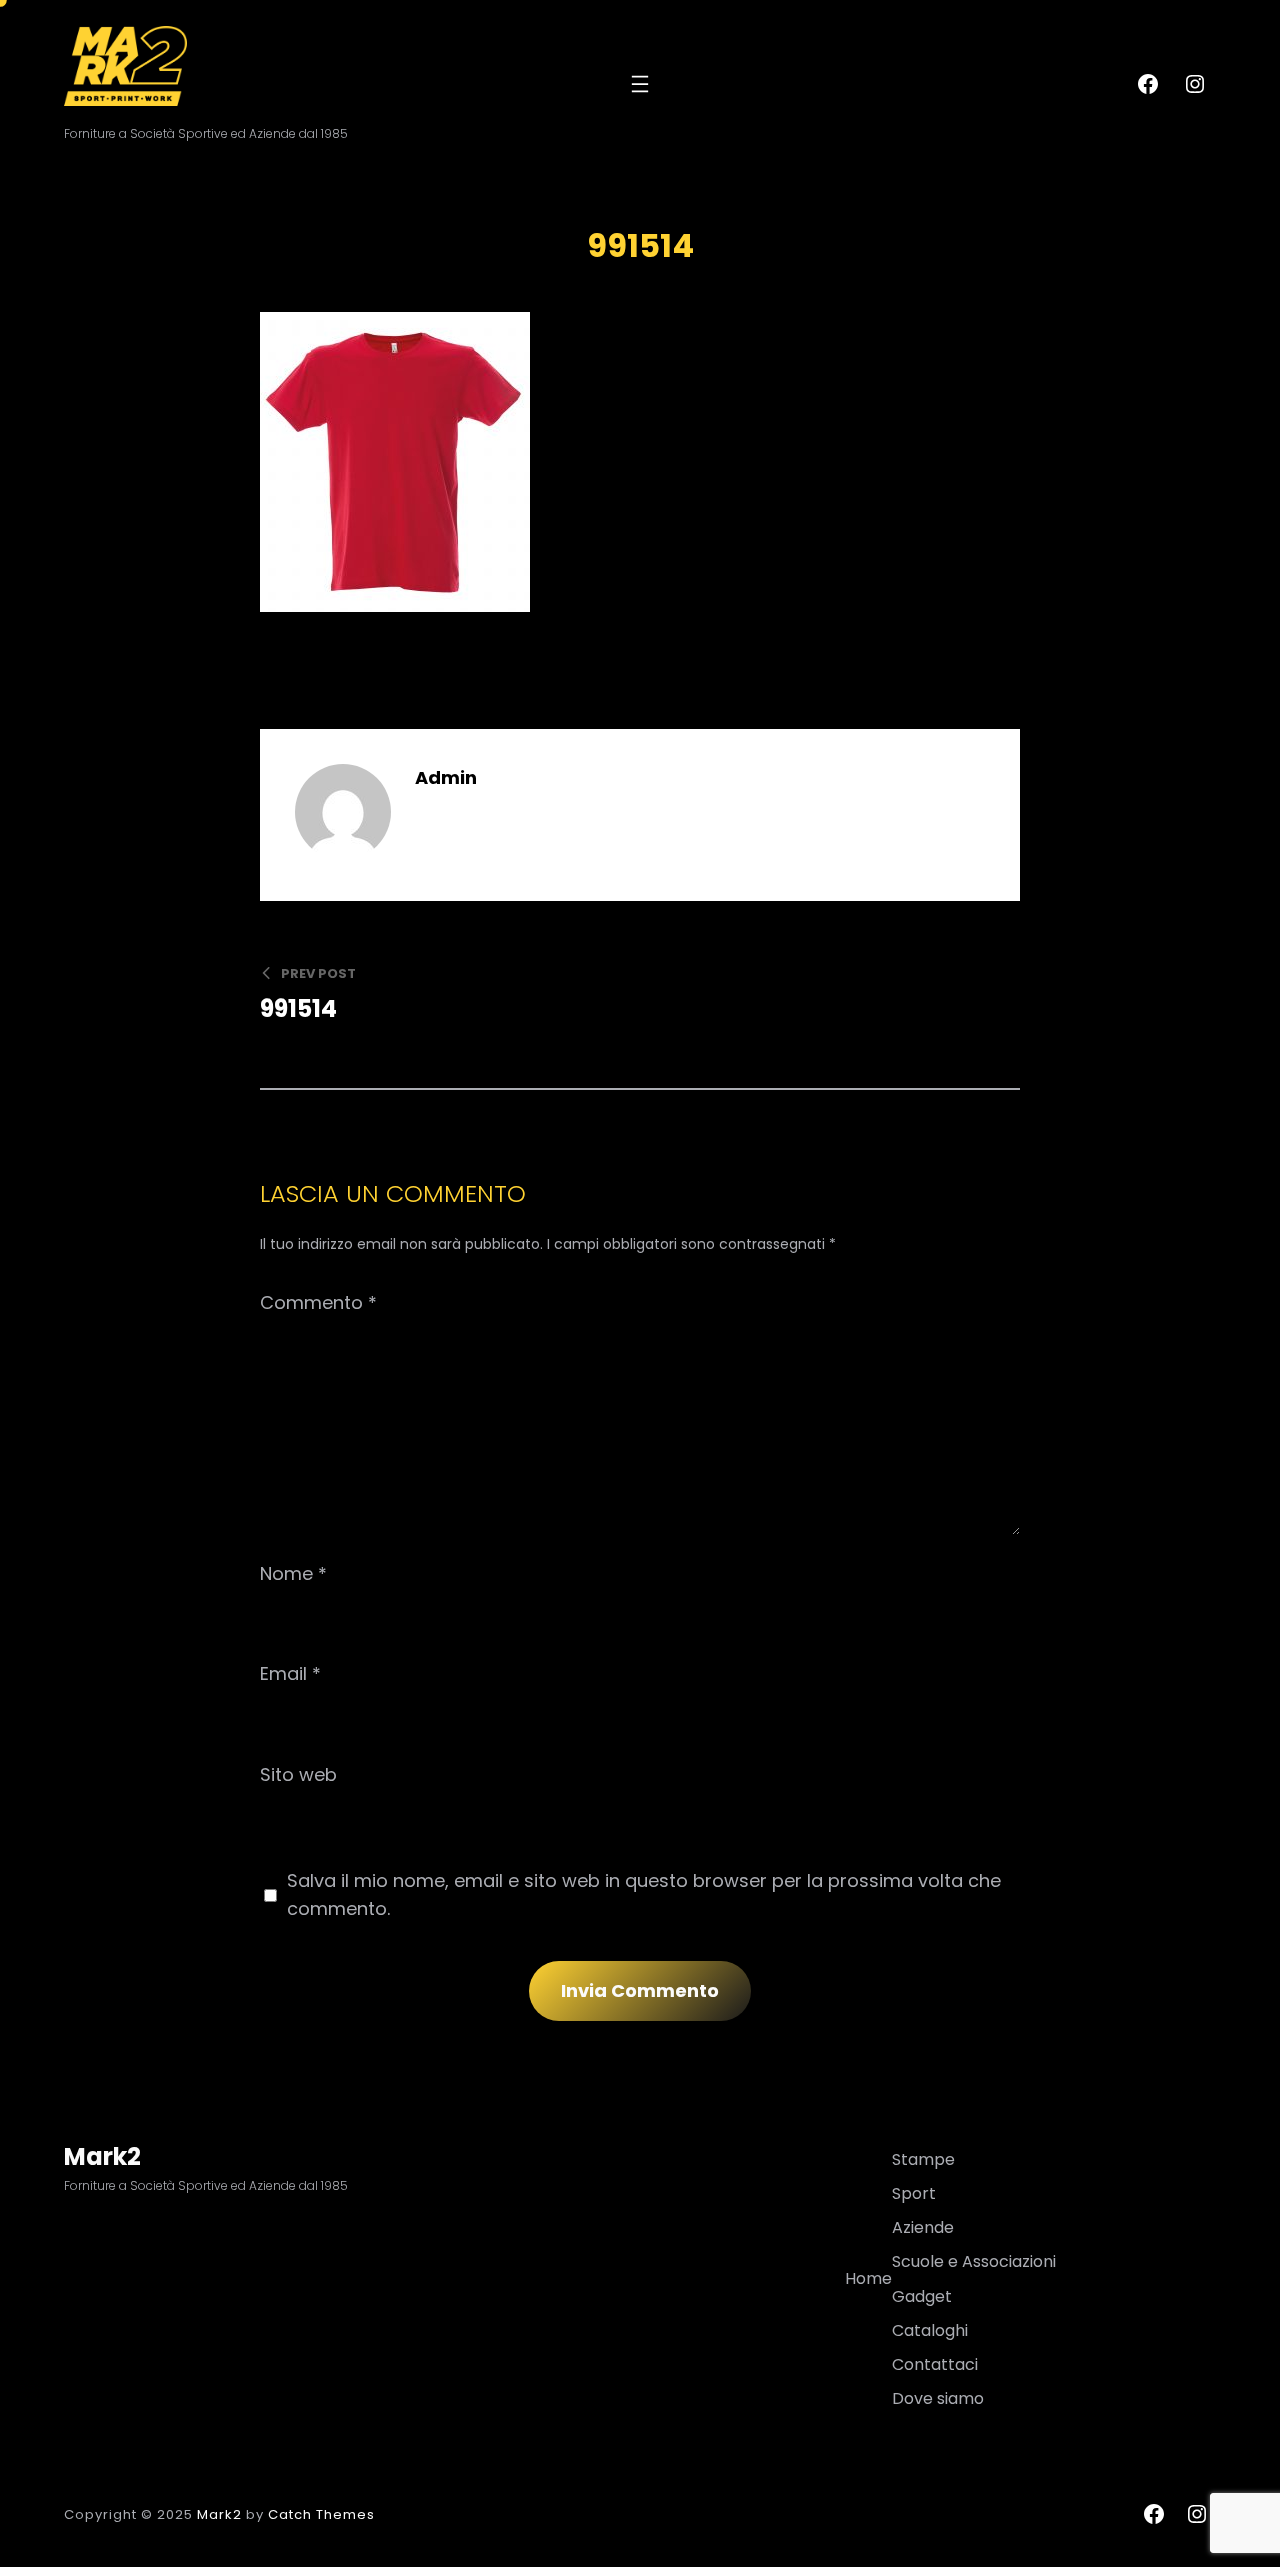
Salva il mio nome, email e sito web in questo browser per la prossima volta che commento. (644, 1894)
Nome (293, 1573)
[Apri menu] (640, 84)
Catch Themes (321, 2514)
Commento (318, 1302)
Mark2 (102, 2156)
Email (290, 1673)
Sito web (298, 1774)
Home (868, 2278)
